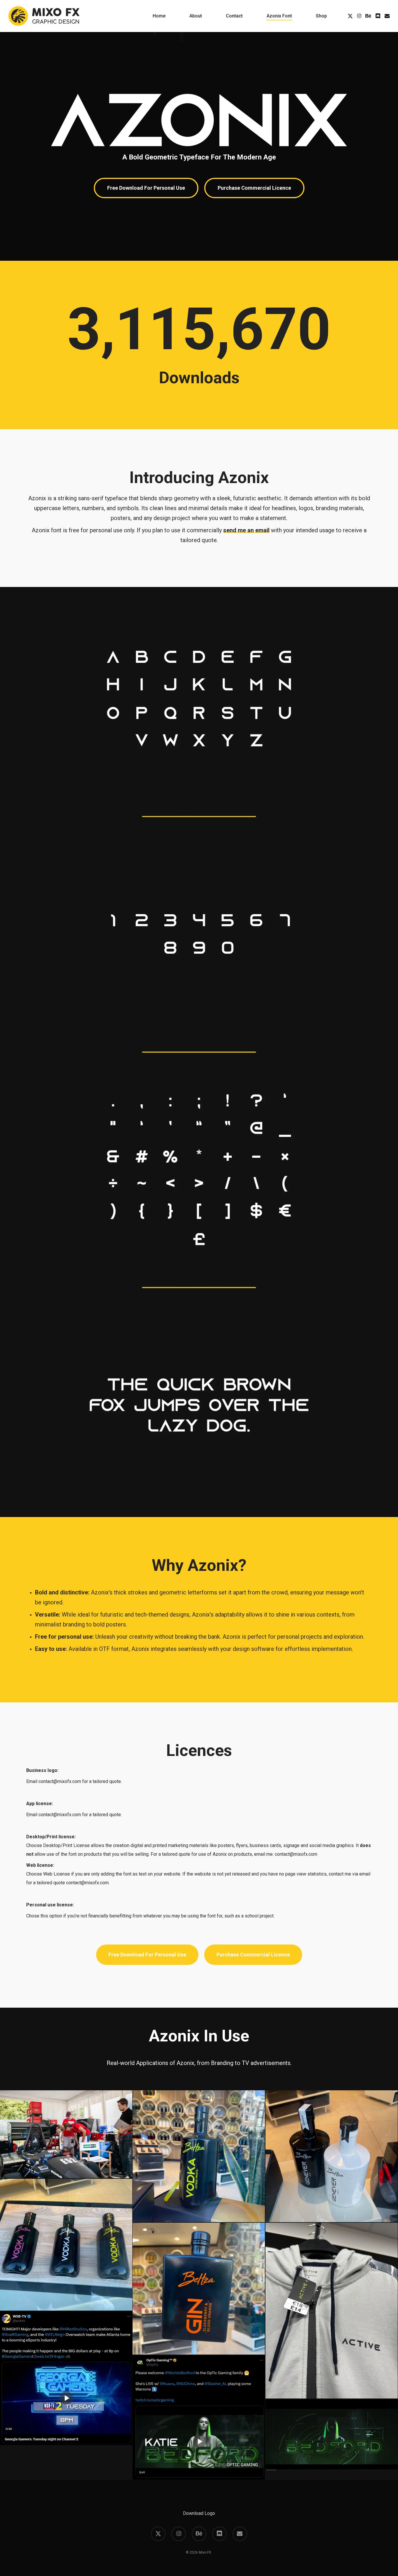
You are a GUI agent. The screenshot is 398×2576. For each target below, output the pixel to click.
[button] (146, 188)
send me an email (246, 530)
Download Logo (199, 2513)
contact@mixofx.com (60, 1781)
